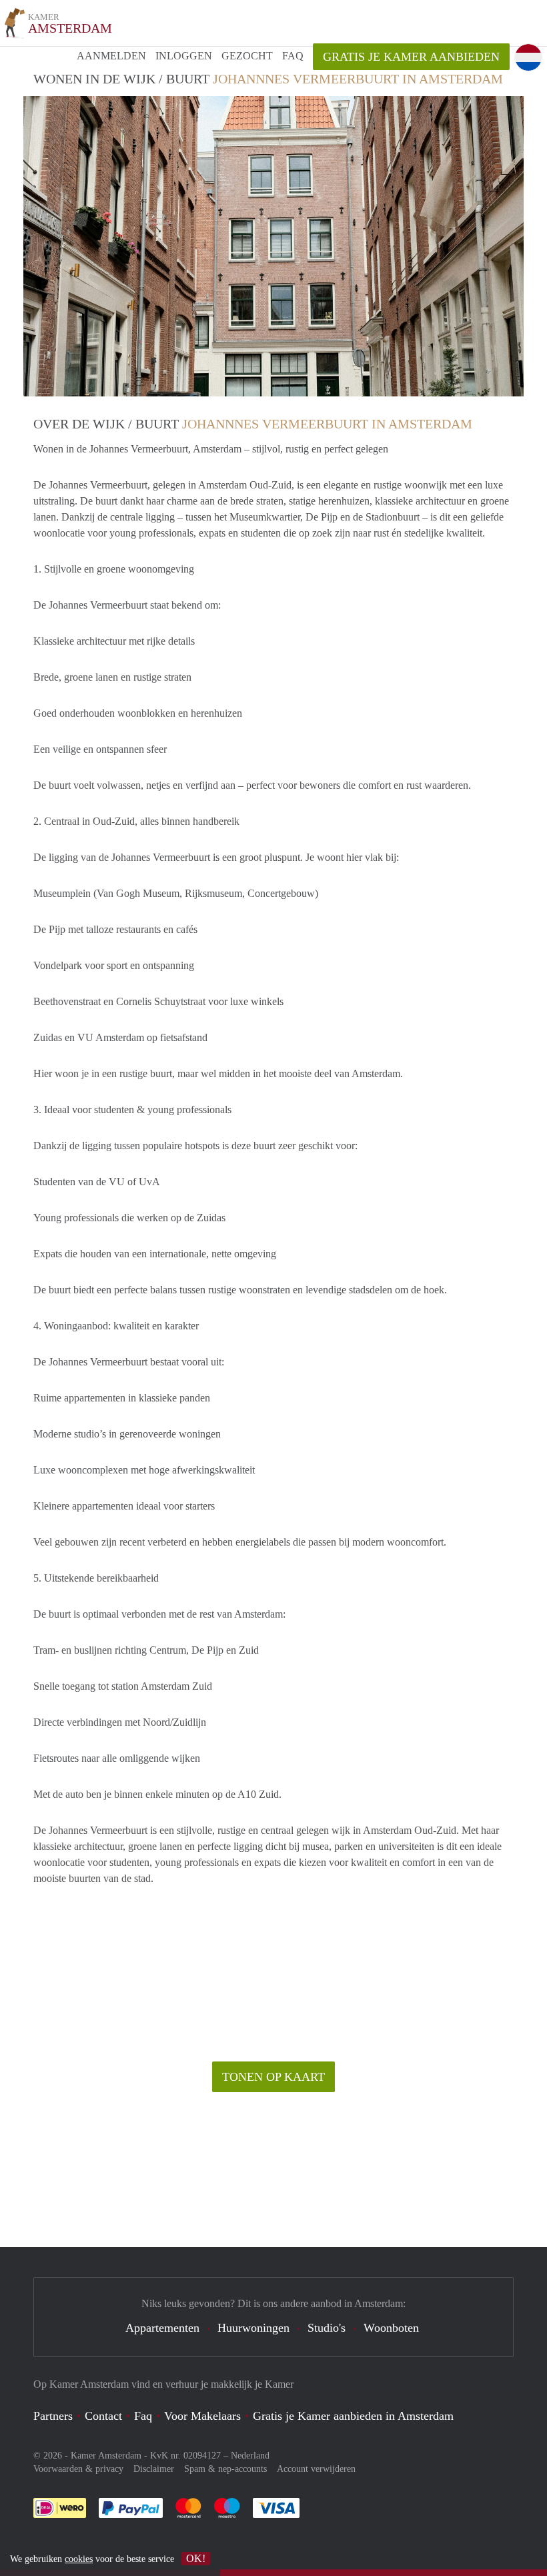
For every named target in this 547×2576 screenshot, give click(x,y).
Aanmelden (111, 56)
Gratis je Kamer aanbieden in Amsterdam (353, 2416)
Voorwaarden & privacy (78, 2469)
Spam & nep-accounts (225, 2469)
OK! (196, 2558)
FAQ (293, 56)
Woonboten (391, 2328)
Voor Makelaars (202, 2416)
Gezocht (247, 56)
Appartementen (162, 2328)
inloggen (184, 56)
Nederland (250, 2456)
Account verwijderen (316, 2469)
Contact (103, 2416)
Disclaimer (154, 2469)
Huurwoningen (253, 2328)
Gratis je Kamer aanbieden (411, 57)
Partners (53, 2416)
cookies (79, 2559)
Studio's (327, 2328)
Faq (143, 2416)
